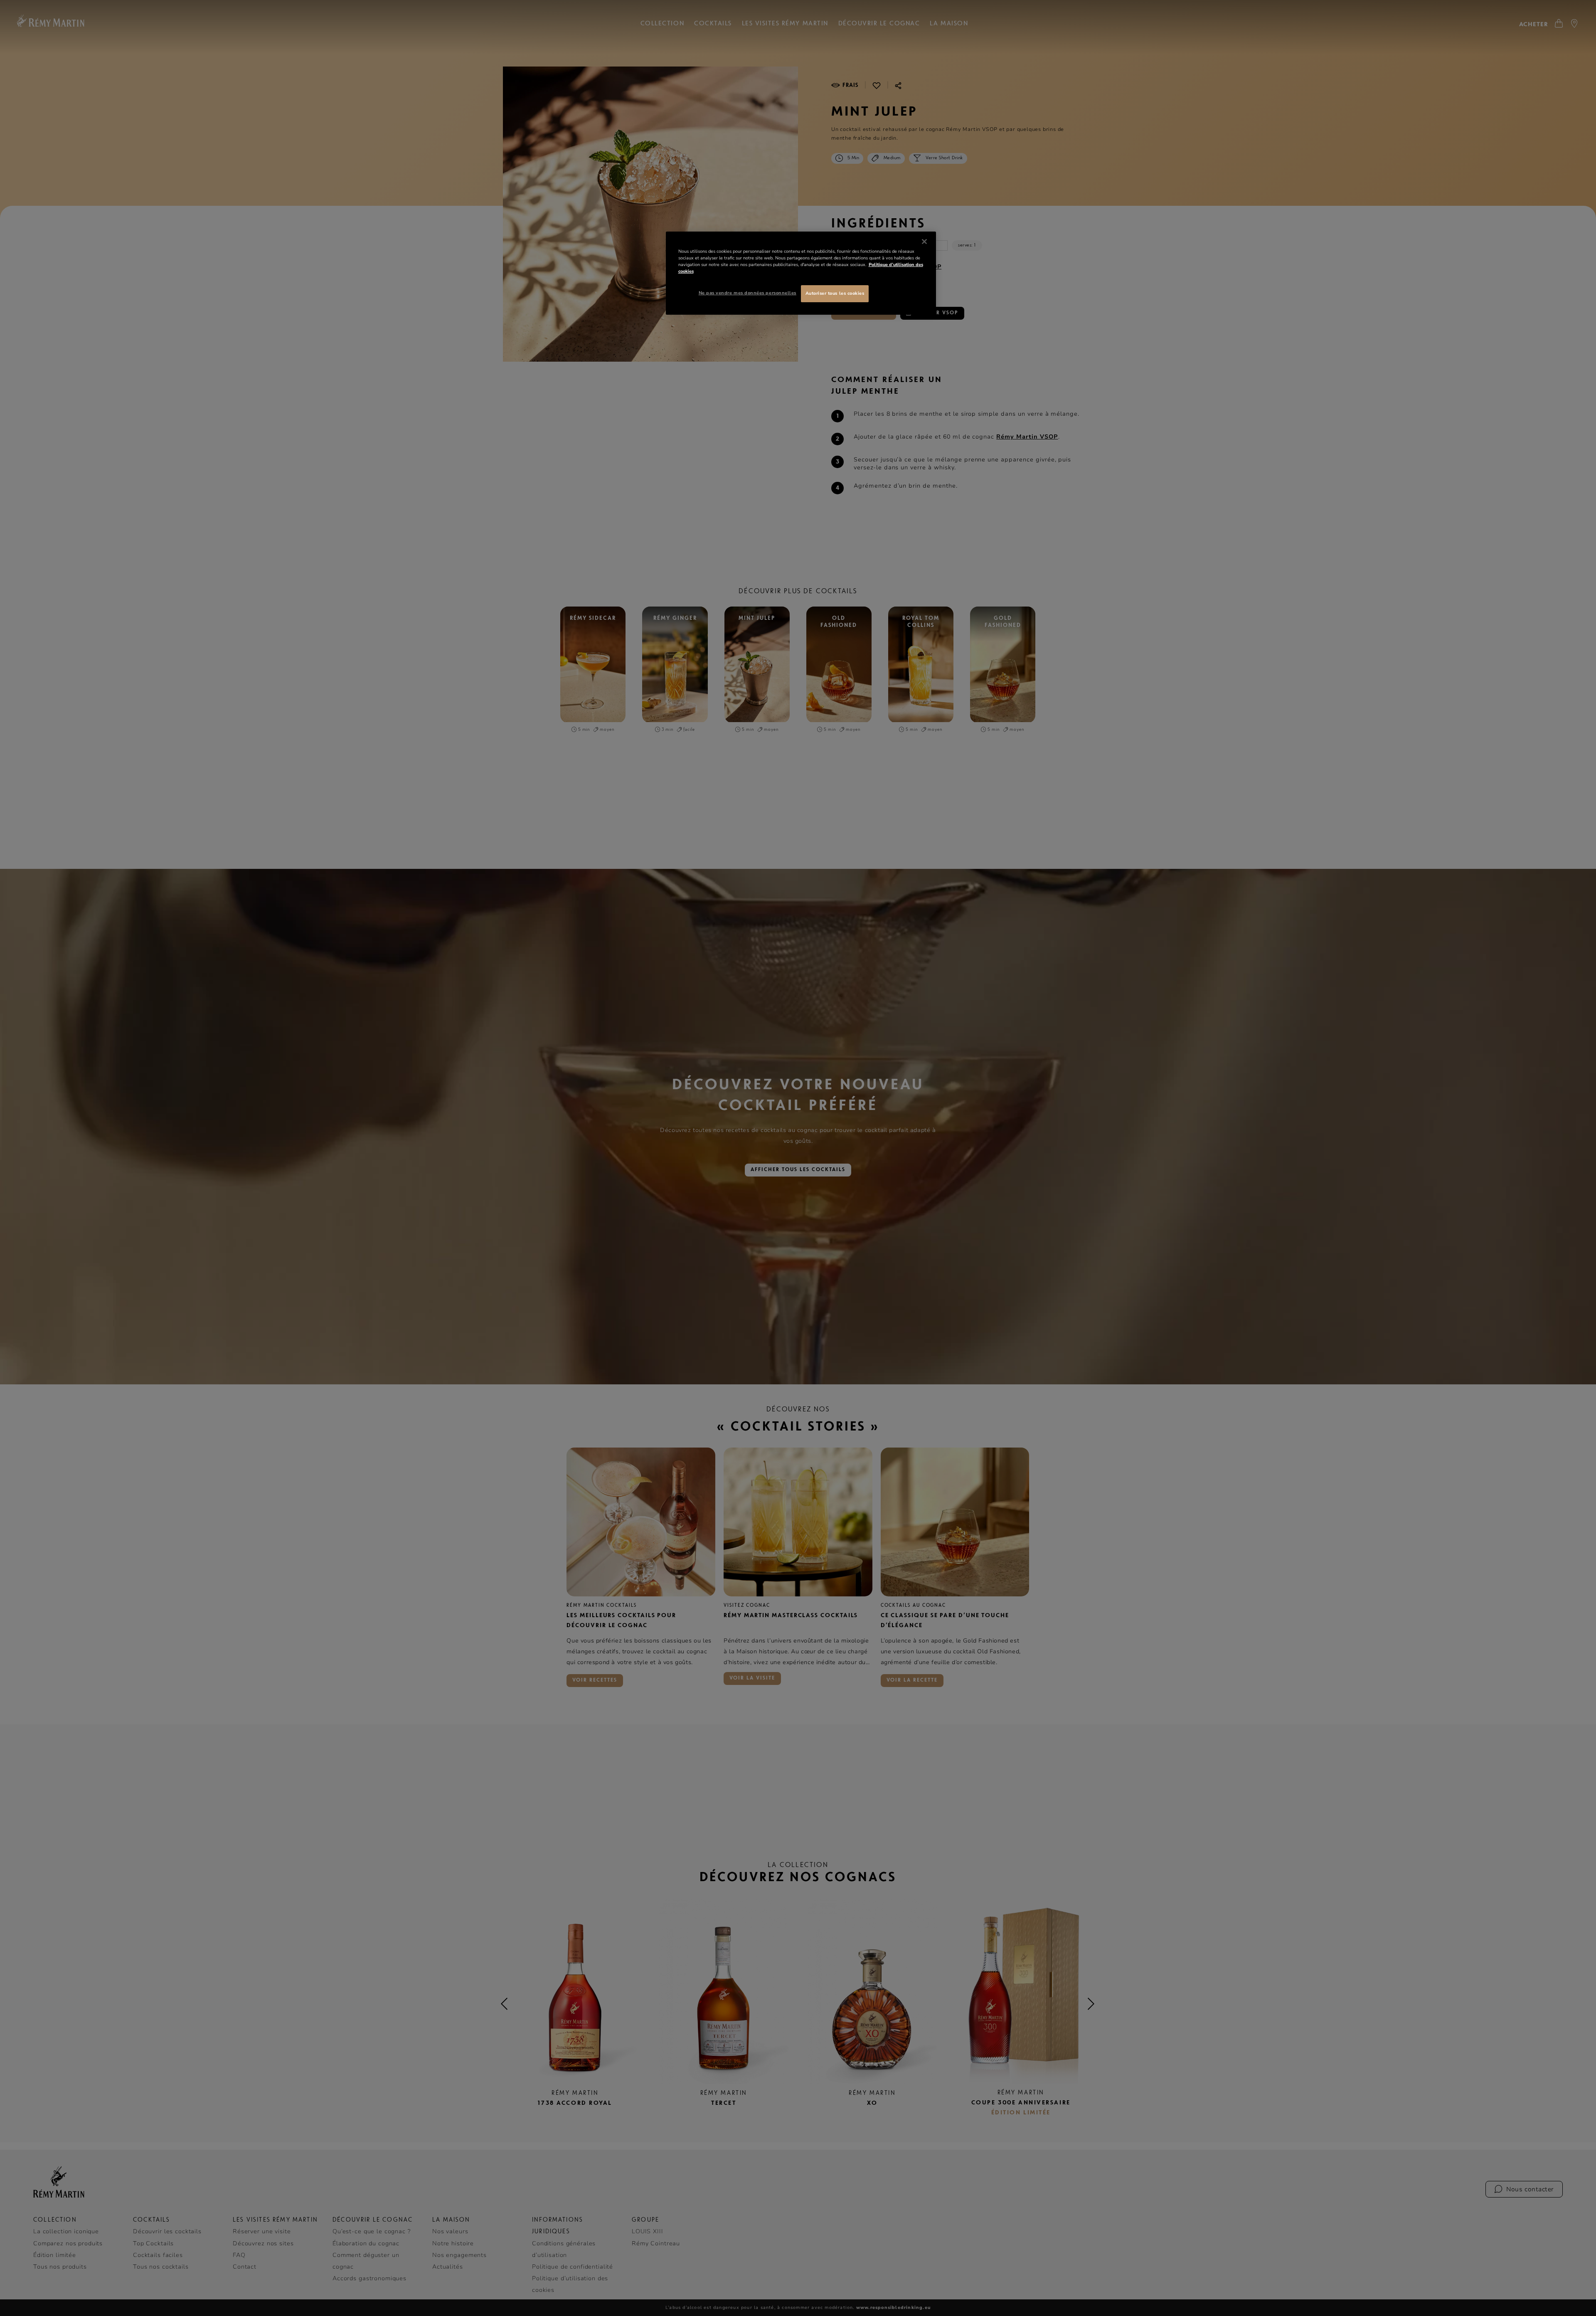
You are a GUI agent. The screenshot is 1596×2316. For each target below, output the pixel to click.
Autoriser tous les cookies (835, 293)
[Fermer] (924, 242)
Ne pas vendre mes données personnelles (748, 293)
